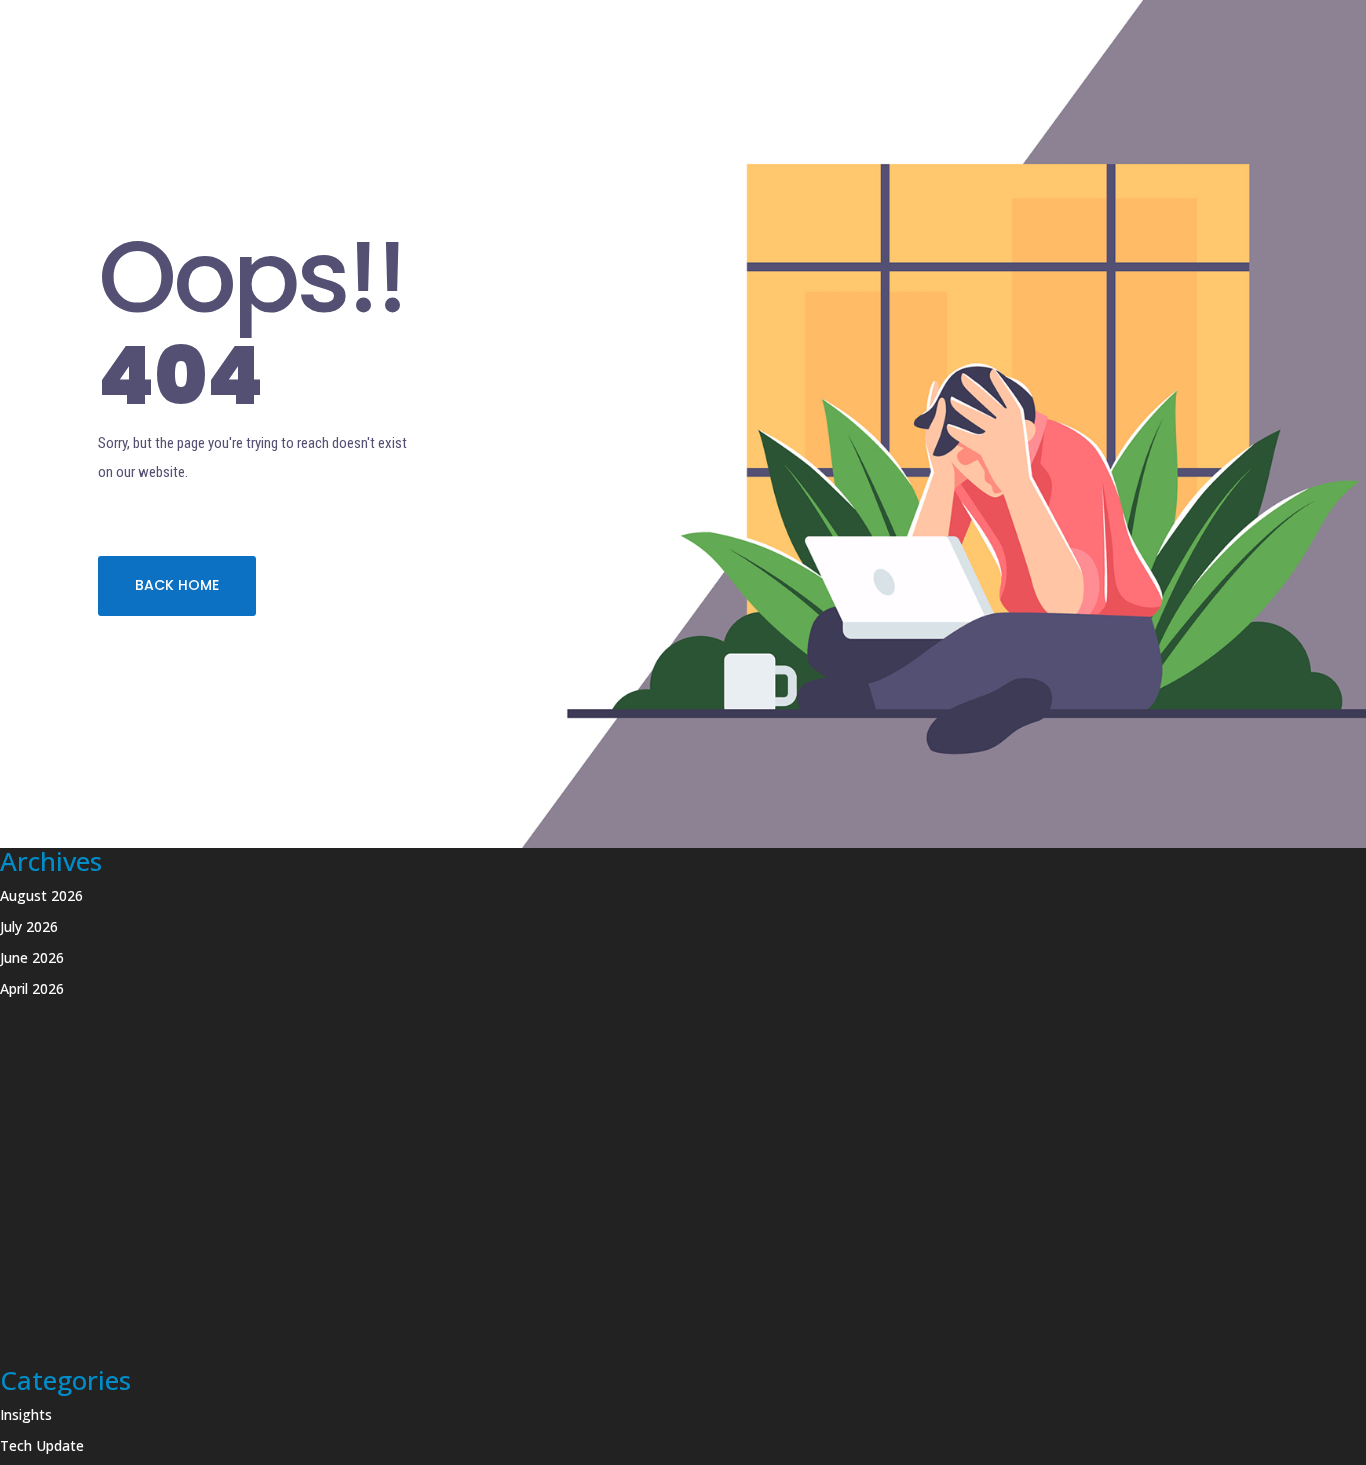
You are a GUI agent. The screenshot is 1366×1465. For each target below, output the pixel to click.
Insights (26, 1414)
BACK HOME (177, 585)
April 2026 (32, 988)
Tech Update (42, 1445)
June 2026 (32, 957)
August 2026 (41, 895)
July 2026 (29, 926)
